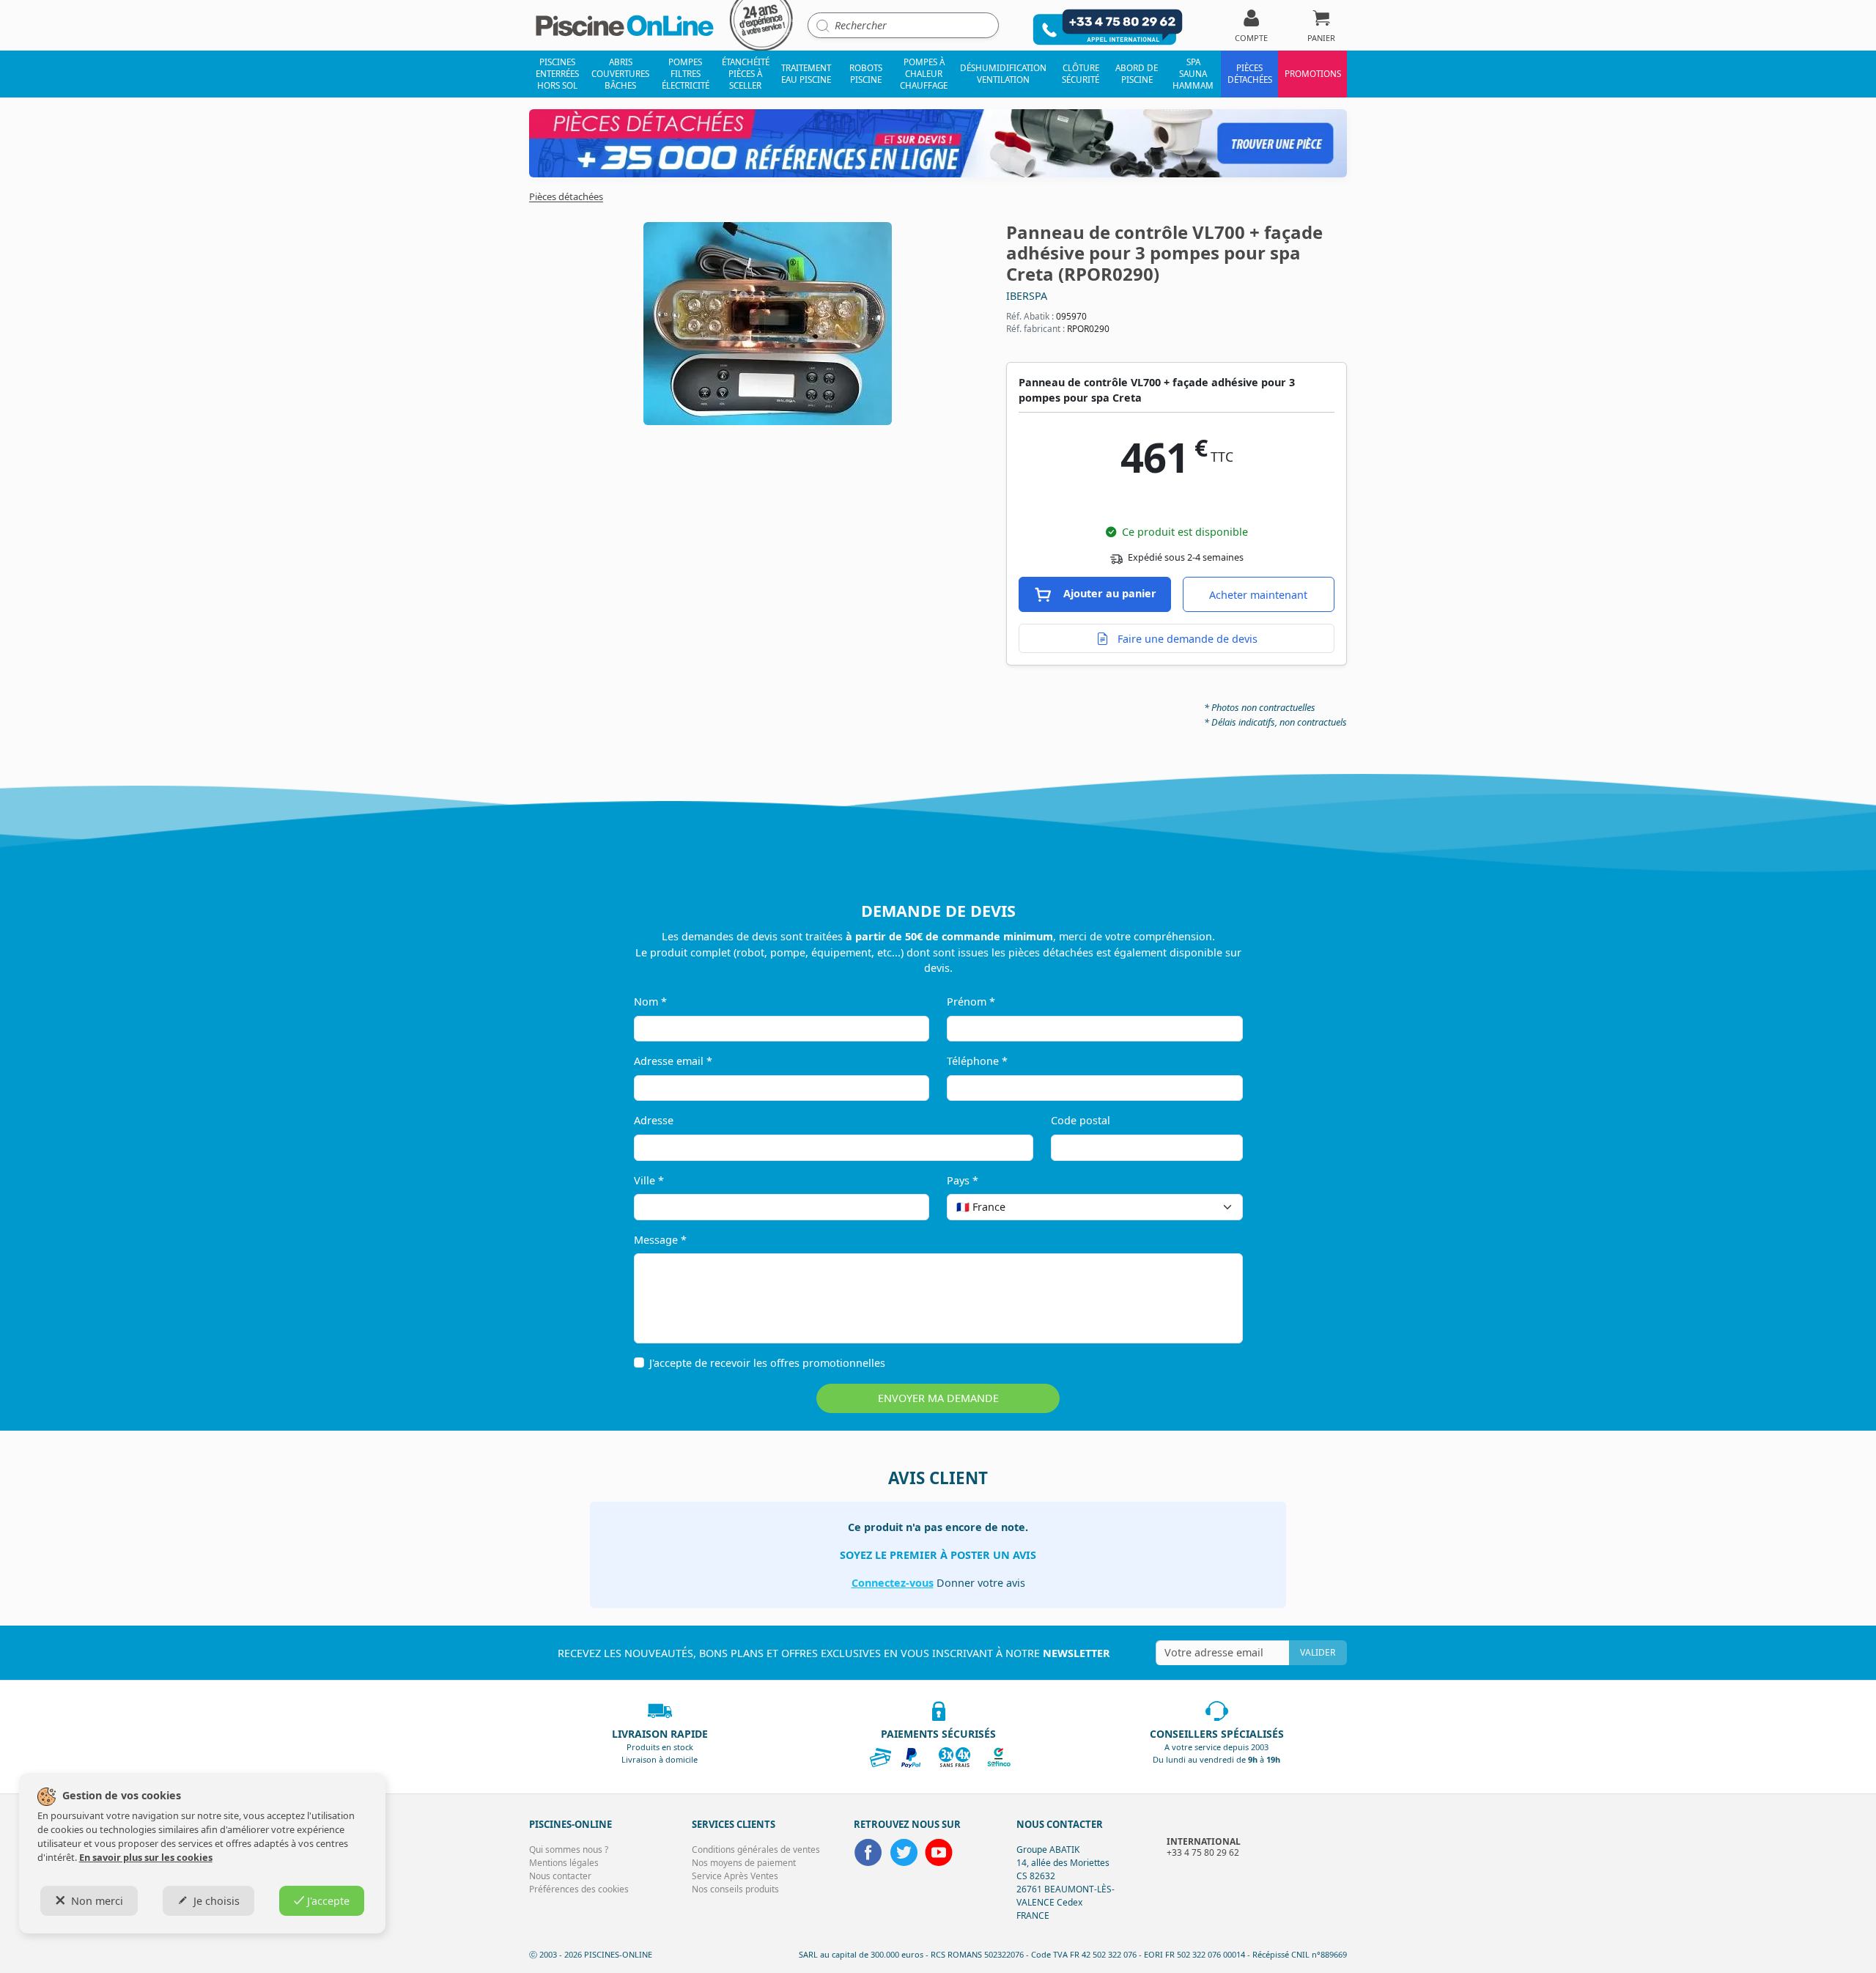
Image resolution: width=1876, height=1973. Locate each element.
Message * (660, 1240)
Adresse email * (673, 1061)
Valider (1318, 1652)
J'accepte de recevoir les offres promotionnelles (767, 1363)
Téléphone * (977, 1061)
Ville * (649, 1180)
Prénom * (971, 1002)
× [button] (1213, 1207)
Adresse (654, 1120)
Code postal (1081, 1120)
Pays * (963, 1180)
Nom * (650, 1002)
